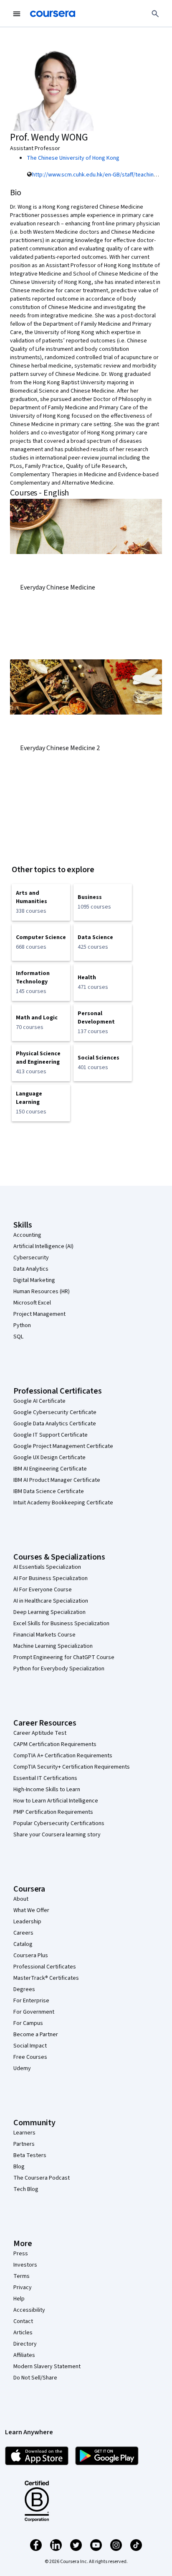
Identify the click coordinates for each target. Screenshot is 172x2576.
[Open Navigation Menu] (17, 14)
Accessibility (29, 2310)
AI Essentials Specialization (47, 1567)
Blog (19, 2167)
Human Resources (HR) (42, 1292)
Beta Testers (30, 2155)
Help (19, 2299)
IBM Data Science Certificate (49, 1491)
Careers (23, 1933)
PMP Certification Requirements (53, 1812)
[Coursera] (53, 14)
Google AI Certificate (39, 1401)
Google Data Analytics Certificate (55, 1424)
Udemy (22, 2068)
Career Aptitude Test (40, 1733)
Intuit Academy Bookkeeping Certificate (63, 1503)
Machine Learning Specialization (53, 1646)
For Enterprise (31, 2001)
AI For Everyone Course (43, 1590)
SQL (18, 1337)
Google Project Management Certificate (63, 1446)
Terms (21, 2276)
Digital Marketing (34, 1280)
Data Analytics (31, 1269)
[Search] (155, 14)
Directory (25, 2344)
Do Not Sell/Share (35, 2378)
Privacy (23, 2288)
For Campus (28, 2023)
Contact (23, 2321)
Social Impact (30, 2046)
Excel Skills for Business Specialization (61, 1624)
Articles (23, 2333)
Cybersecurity (31, 1258)
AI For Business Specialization (51, 1578)
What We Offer (31, 1910)
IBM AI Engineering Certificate (50, 1469)
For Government (34, 2012)
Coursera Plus (31, 1956)
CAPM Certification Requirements (55, 1744)
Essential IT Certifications (45, 1778)
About (21, 1899)
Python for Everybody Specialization (59, 1669)
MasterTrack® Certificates (46, 1978)
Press (21, 2254)
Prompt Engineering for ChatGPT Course (64, 1657)
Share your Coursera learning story (57, 1835)
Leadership (27, 1922)
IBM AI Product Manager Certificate (57, 1480)
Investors (25, 2265)
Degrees (24, 1989)
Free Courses (30, 2057)
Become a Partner (36, 2035)
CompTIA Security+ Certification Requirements (72, 1767)
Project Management (39, 1314)
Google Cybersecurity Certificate (55, 1412)
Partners (24, 2144)
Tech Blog (26, 2189)
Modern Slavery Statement (47, 2367)
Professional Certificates (45, 1967)
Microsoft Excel (32, 1303)
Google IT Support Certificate (51, 1435)
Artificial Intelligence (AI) (43, 1246)
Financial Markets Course (44, 1635)
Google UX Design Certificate (49, 1458)
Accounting (27, 1235)
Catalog (23, 1944)
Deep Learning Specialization (49, 1612)
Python (22, 1325)
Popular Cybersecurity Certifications (59, 1823)
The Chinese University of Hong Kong (73, 158)
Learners (24, 2133)
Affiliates (24, 2355)
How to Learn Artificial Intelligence (56, 1801)
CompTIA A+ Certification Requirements (63, 1756)
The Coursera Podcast (42, 2178)
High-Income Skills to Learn (47, 1790)
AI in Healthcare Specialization (51, 1601)
